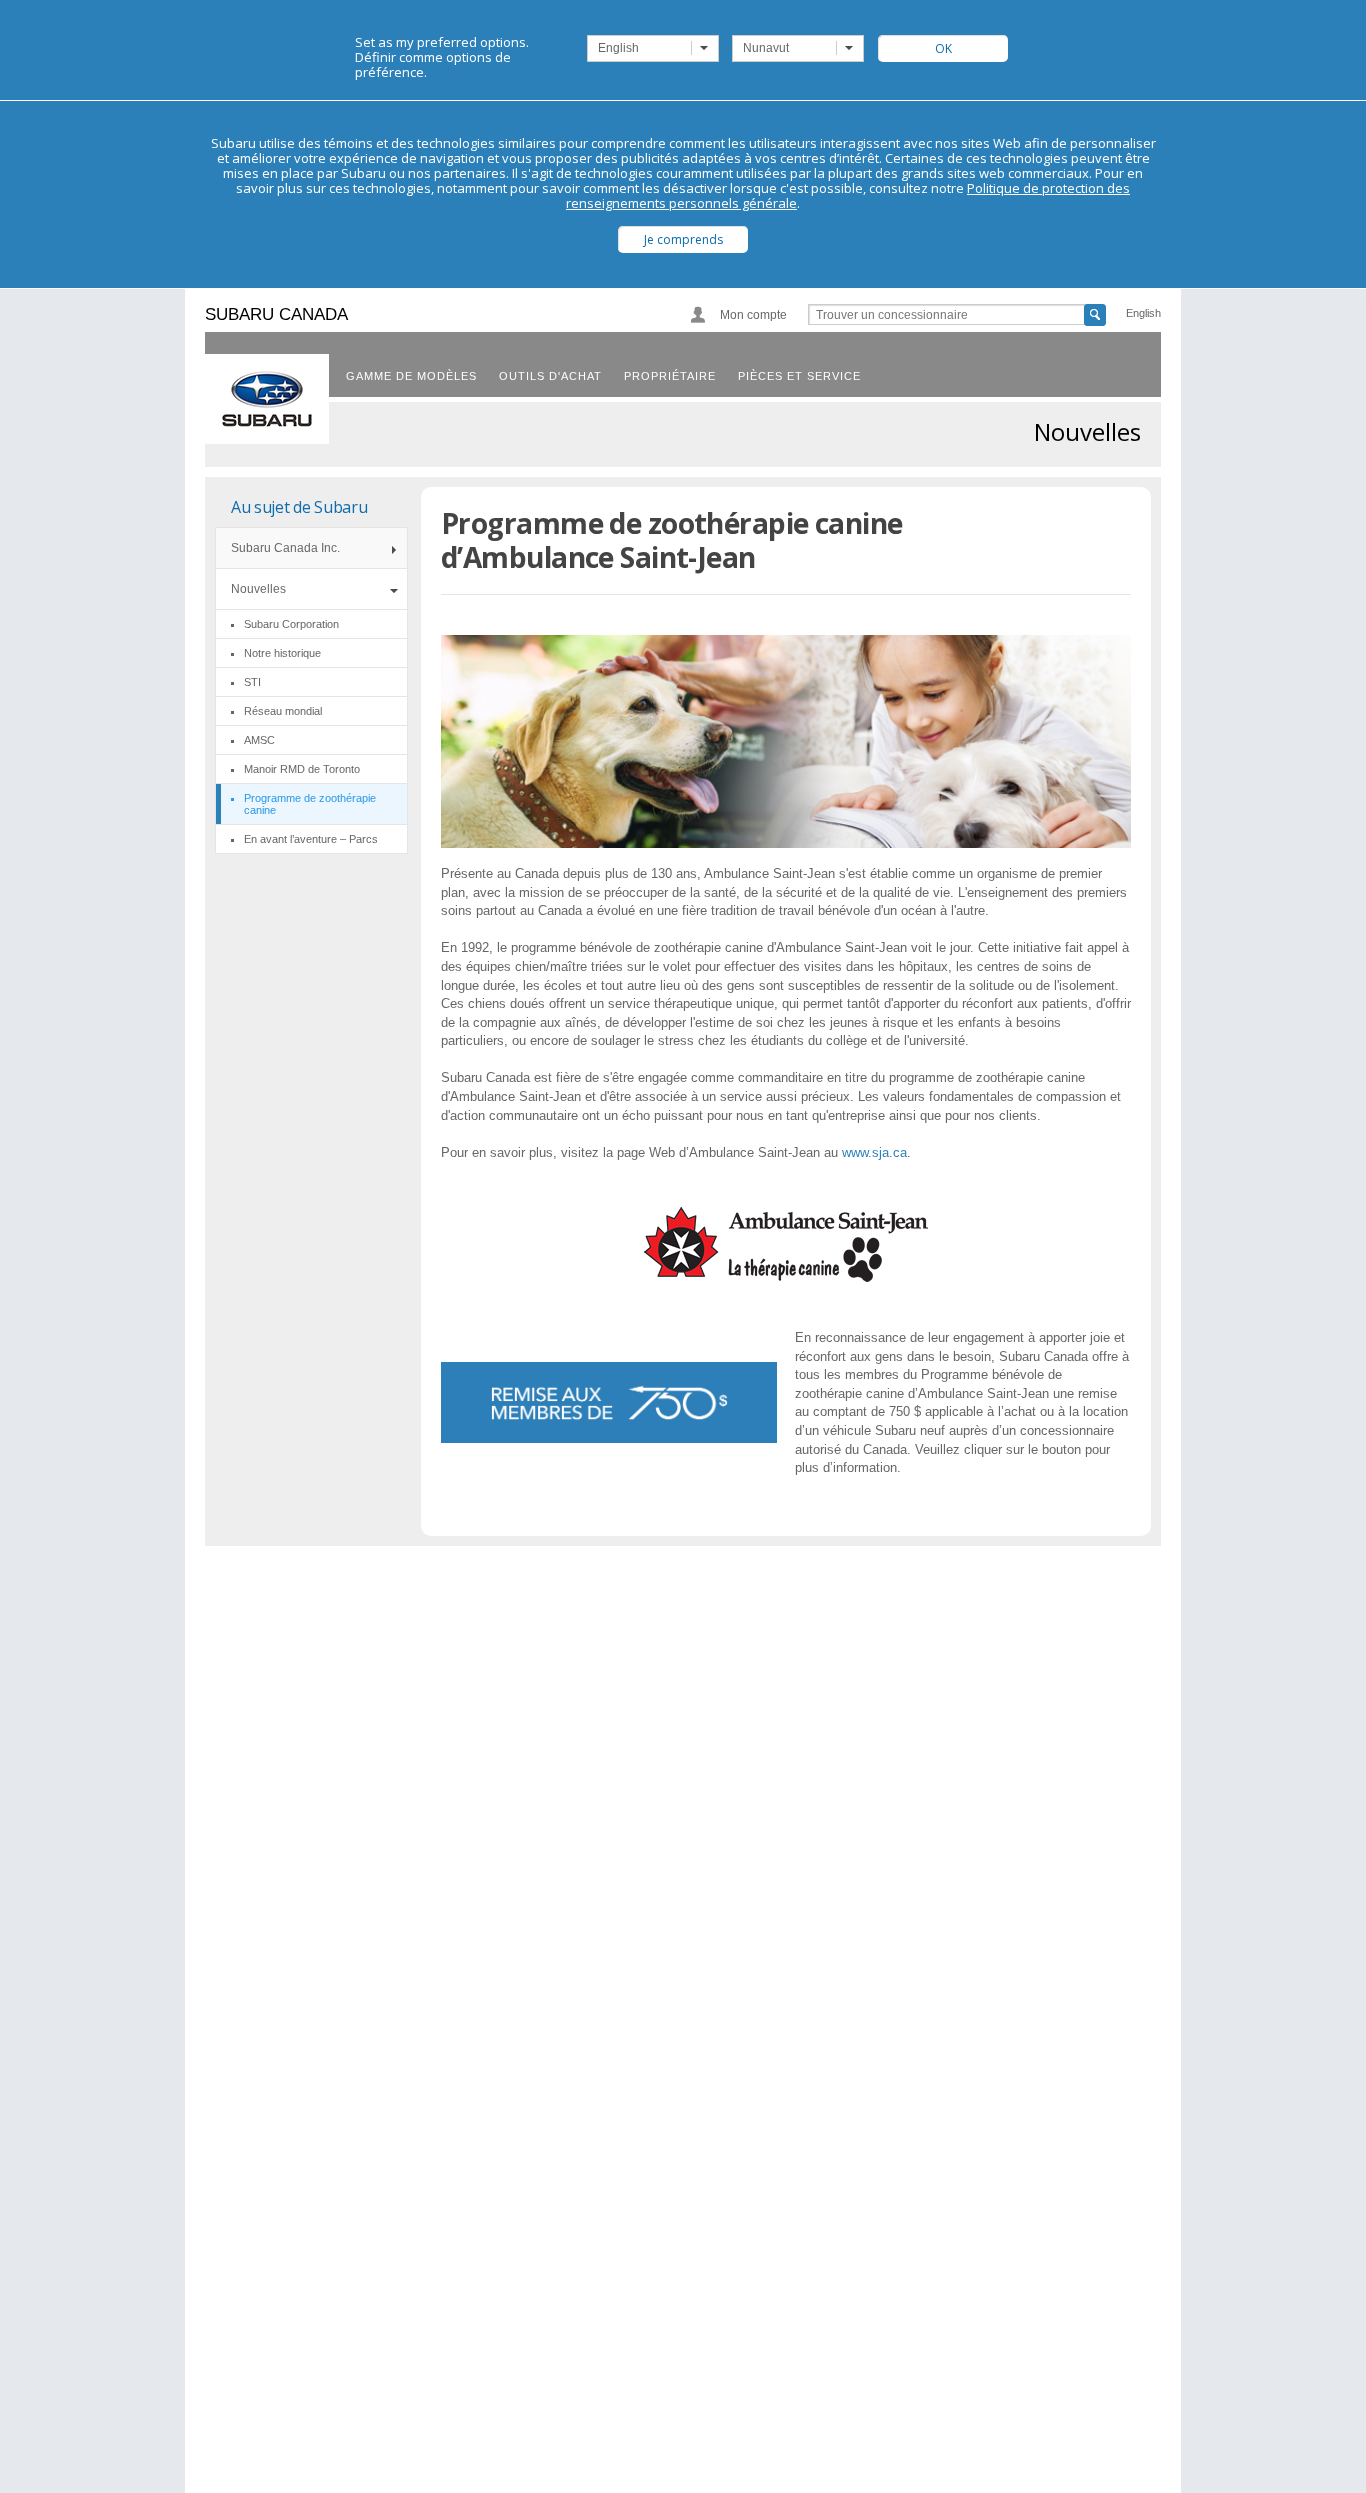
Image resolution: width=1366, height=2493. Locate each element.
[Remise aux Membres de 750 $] (609, 1402)
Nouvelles (258, 589)
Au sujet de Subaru (299, 507)
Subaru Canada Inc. (285, 548)
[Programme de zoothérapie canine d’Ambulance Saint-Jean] (786, 1276)
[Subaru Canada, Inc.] (267, 399)
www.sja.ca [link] (874, 1152)
